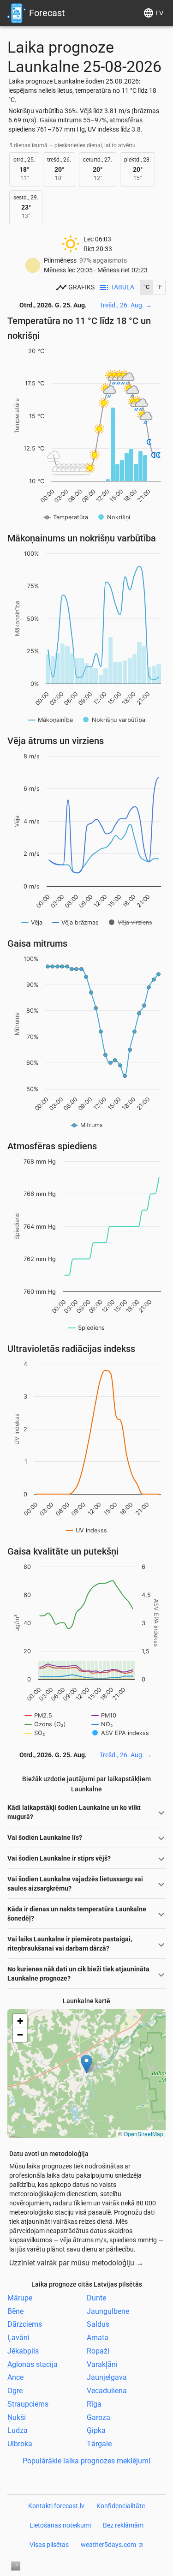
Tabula (122, 287)
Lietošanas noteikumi (60, 2525)
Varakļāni (102, 2364)
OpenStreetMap (143, 2134)
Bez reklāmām (123, 2525)
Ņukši (17, 2417)
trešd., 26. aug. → (126, 305)
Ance (15, 2377)
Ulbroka (20, 2444)
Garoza (98, 2417)
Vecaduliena (107, 2391)
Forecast (47, 13)
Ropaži (98, 2351)
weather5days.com (108, 2545)
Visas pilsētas (49, 2545)
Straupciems (28, 2404)
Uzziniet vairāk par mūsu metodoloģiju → (76, 2263)
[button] (86, 2064)
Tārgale (99, 2444)
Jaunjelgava (107, 2377)
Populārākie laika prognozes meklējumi (86, 2461)
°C (146, 287)
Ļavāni (18, 2338)
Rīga (94, 2404)
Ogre (15, 2391)
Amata (98, 2338)
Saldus (98, 2324)
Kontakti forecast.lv (56, 2506)
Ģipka (96, 2430)
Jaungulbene (108, 2311)
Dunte (96, 2298)
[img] (86, 2073)
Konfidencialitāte (121, 2506)
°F (159, 287)
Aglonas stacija (33, 2364)
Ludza (18, 2430)
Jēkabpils (23, 2351)
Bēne (15, 2311)
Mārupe (20, 2298)
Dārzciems (25, 2324)
